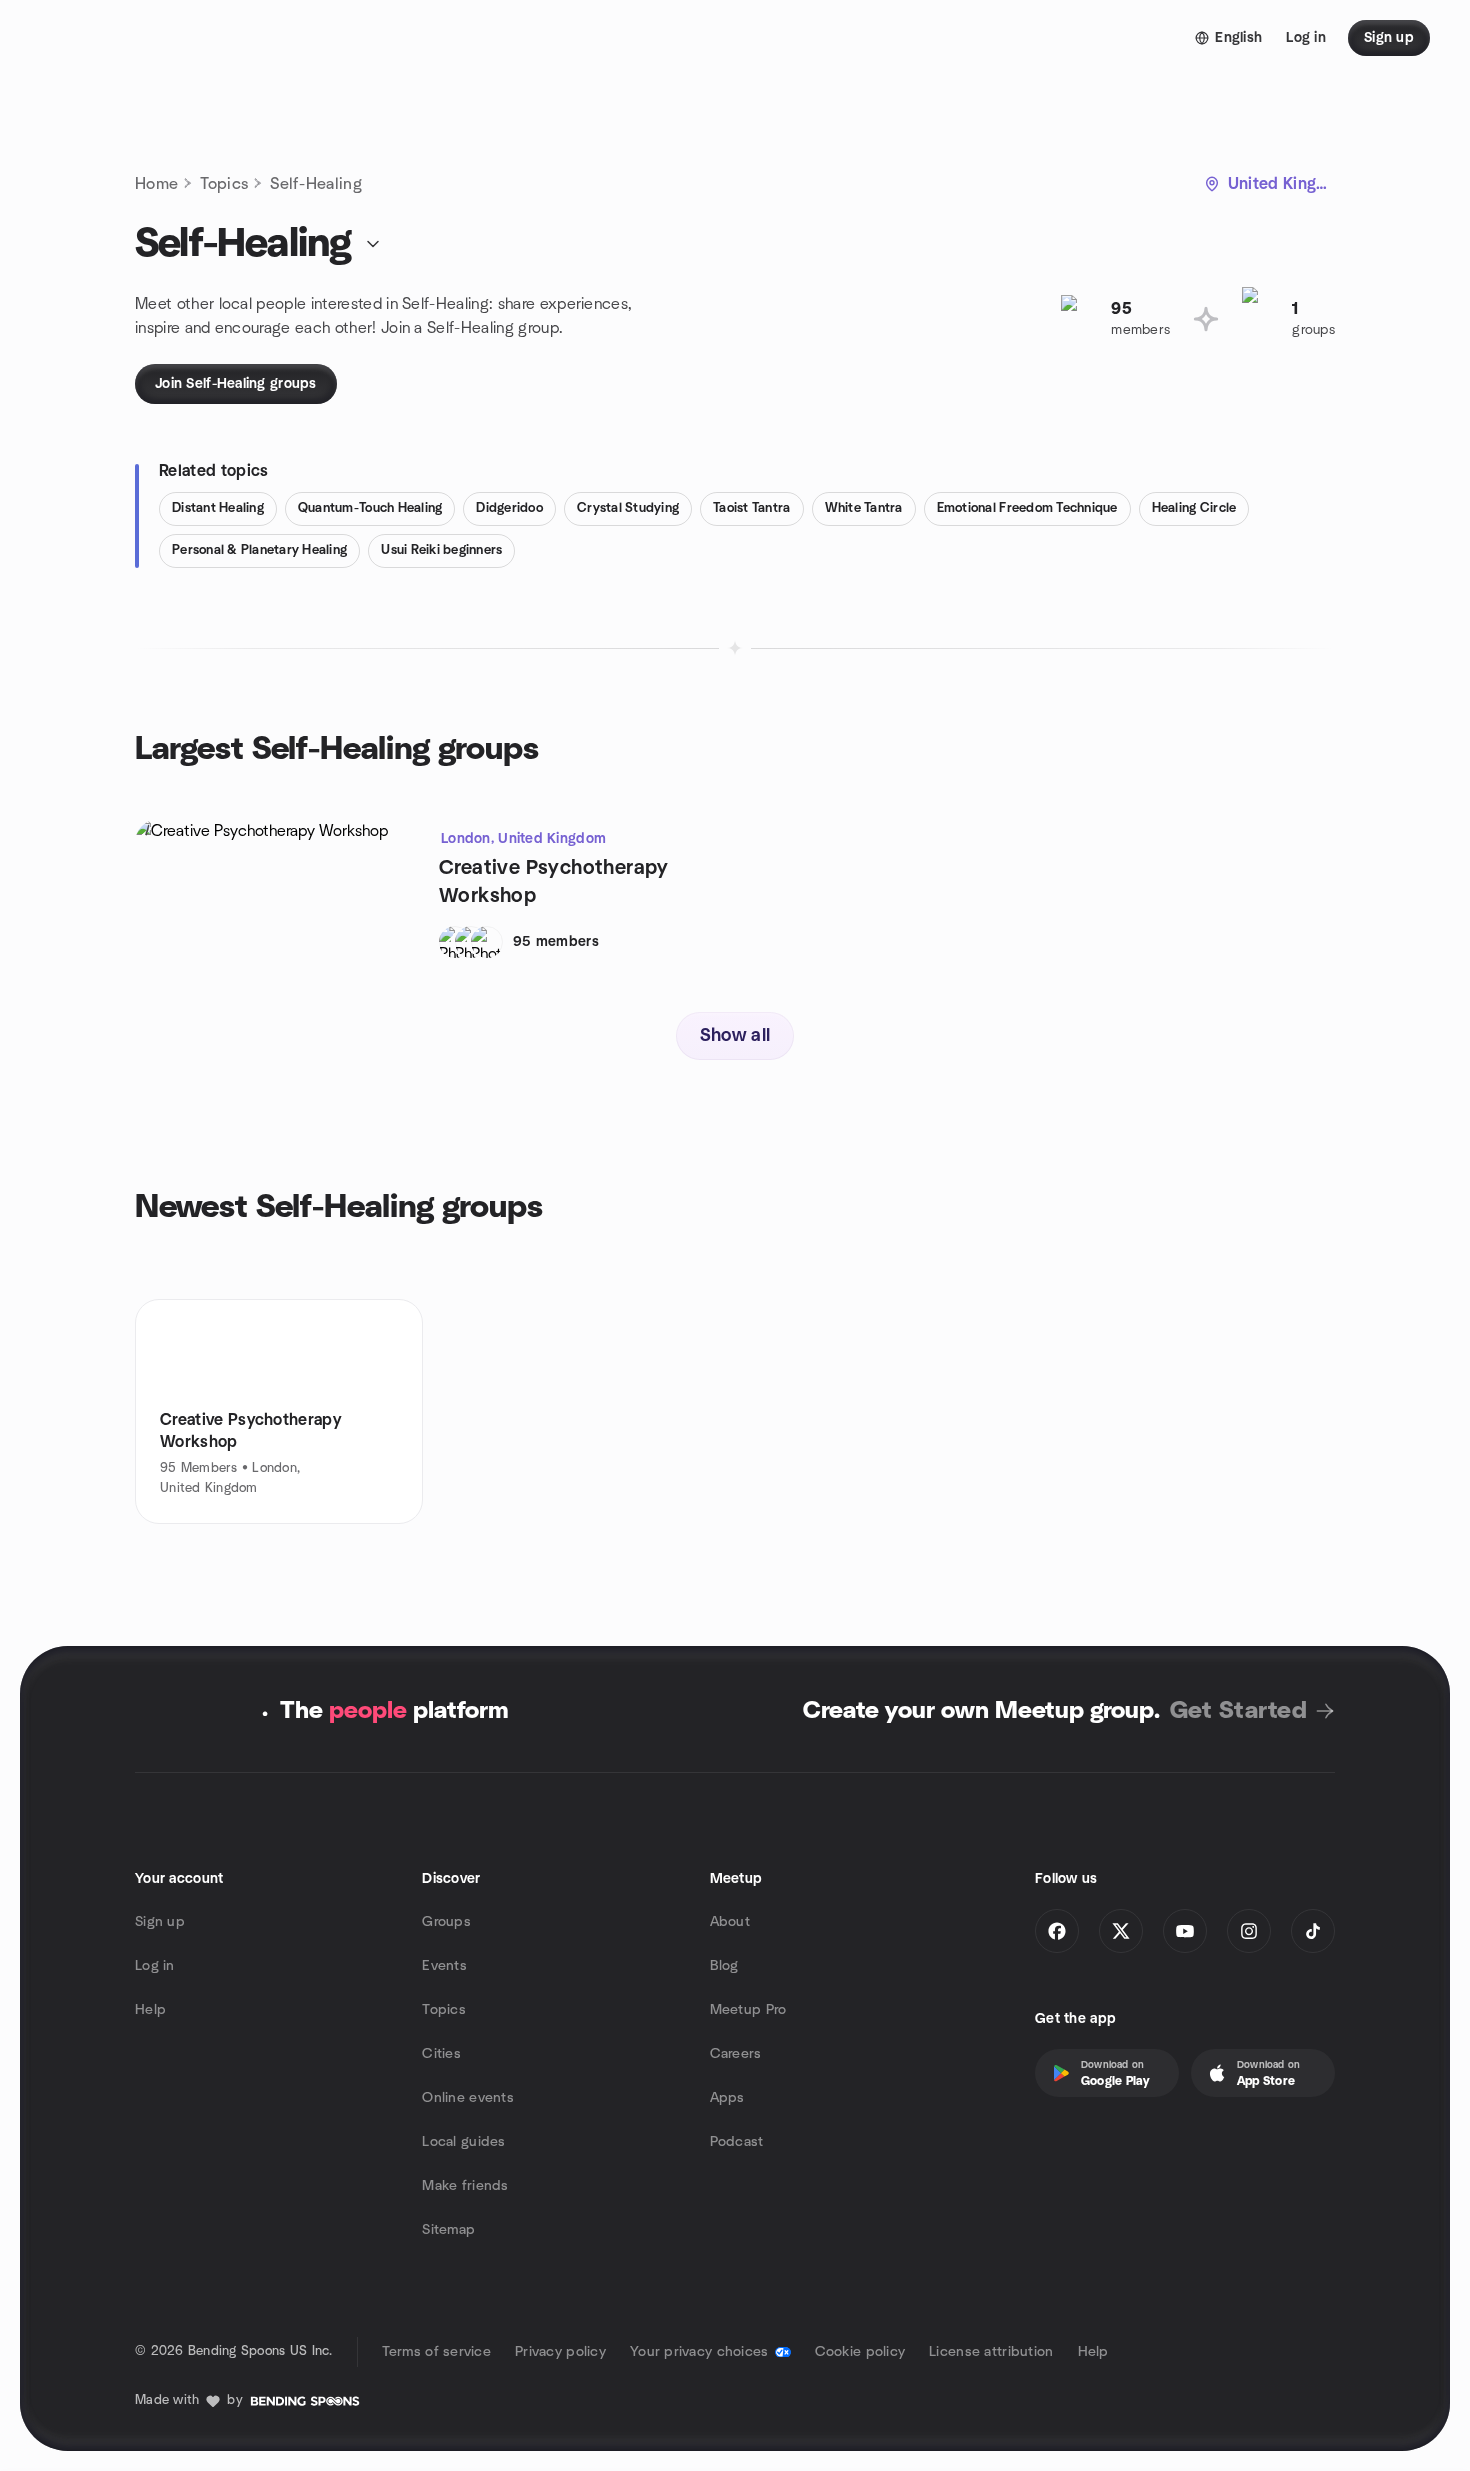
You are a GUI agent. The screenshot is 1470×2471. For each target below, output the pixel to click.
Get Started (1238, 1711)
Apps (727, 2098)
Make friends (465, 2186)
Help (150, 2010)
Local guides (463, 2142)
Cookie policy (860, 2352)
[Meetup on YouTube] (1185, 1931)
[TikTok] (1313, 1931)
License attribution (991, 2352)
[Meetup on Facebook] (1057, 1931)
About (730, 1922)
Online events (468, 2098)
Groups (446, 1922)
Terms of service (436, 2352)
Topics (224, 184)
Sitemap (448, 2230)
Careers (736, 2054)
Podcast (737, 2142)
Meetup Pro (748, 2010)
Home (156, 184)
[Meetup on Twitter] (1121, 1931)
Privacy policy (560, 2352)
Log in (155, 1966)
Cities (441, 2054)
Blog (724, 1966)
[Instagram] (1249, 1931)
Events (444, 1966)
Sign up (160, 1922)
